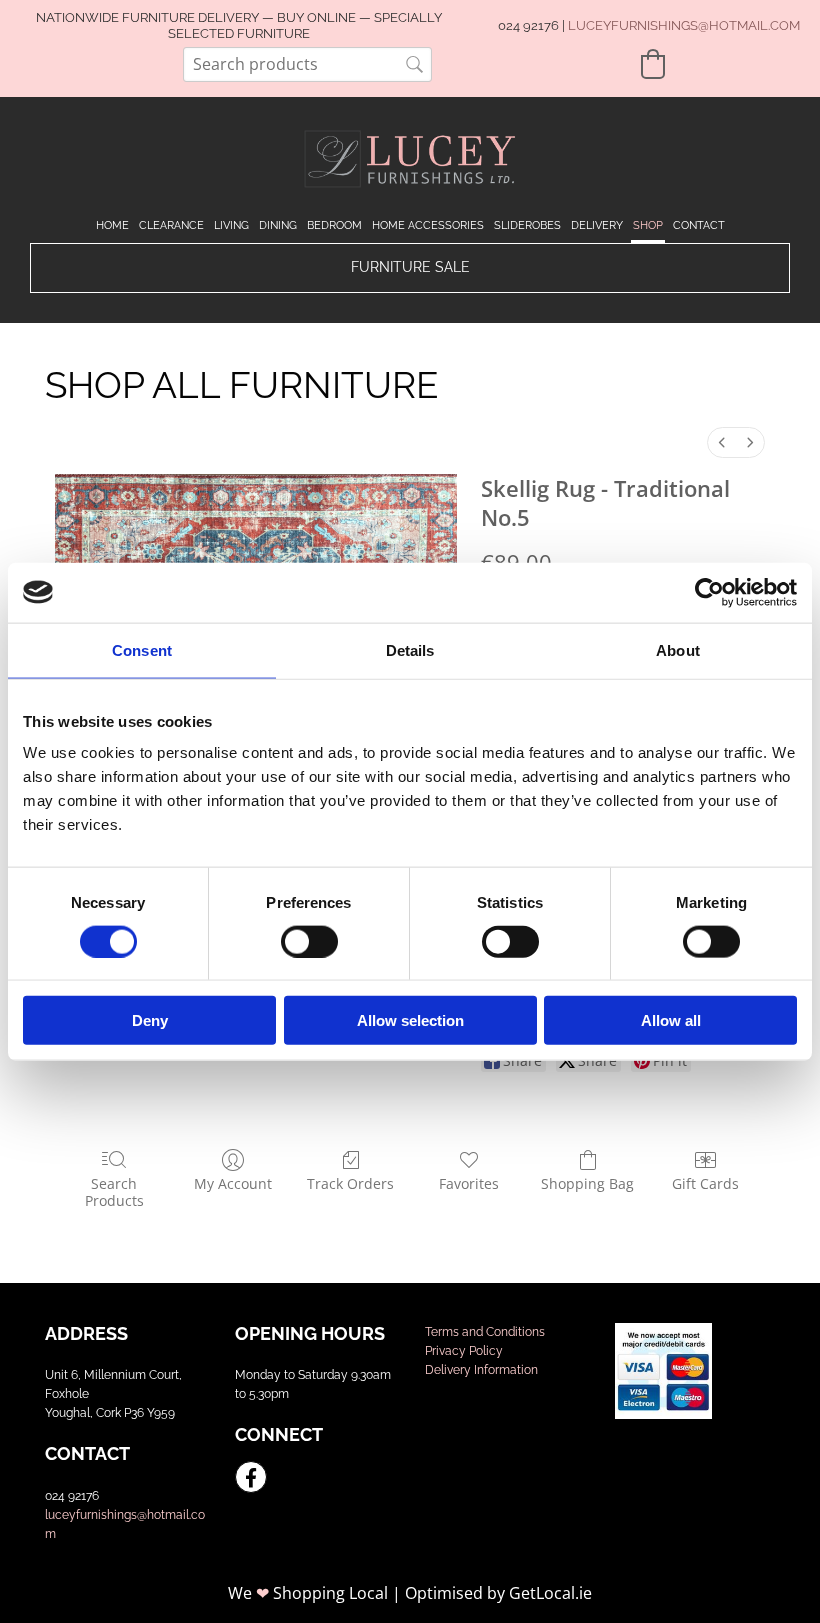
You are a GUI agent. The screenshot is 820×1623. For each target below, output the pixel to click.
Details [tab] (410, 649)
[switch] (309, 941)
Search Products (114, 1192)
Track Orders (350, 1183)
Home (112, 225)
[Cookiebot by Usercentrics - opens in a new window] (709, 592)
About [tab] (678, 649)
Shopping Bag (587, 1183)
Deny (150, 1020)
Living (231, 225)
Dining (278, 225)
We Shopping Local (308, 1593)
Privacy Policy (464, 1351)
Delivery (597, 225)
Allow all (671, 1020)
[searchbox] (307, 64)
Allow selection (410, 1020)
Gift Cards (705, 1183)
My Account (233, 1183)
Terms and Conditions (485, 1332)
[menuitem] (722, 442)
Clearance (171, 225)
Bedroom (334, 225)
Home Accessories (428, 225)
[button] (410, 268)
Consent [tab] (142, 649)
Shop (648, 225)
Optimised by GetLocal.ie (498, 1593)
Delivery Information (481, 1370)
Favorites (469, 1183)
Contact (699, 225)
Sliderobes (527, 225)
